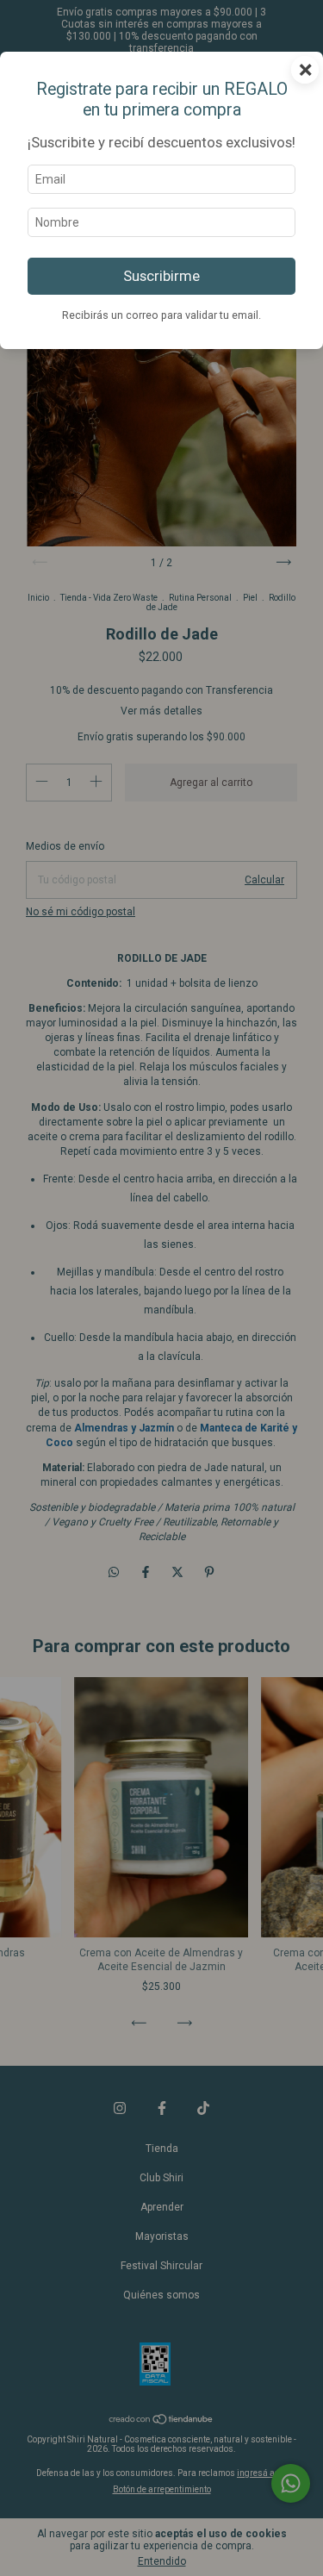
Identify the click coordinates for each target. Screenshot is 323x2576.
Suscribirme (161, 276)
